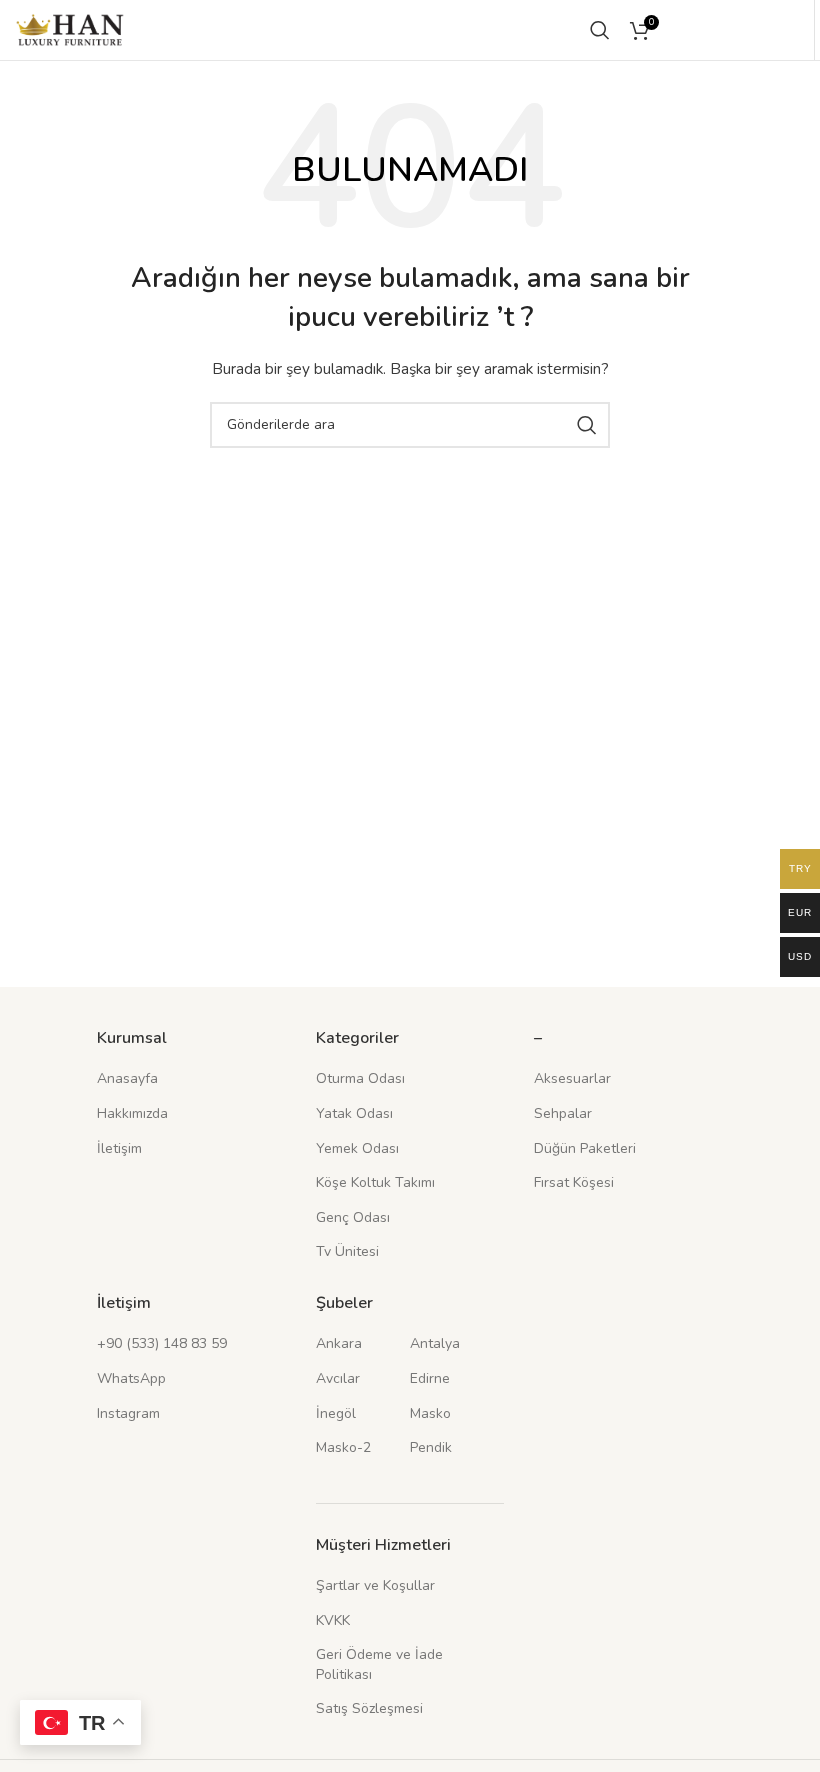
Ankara (339, 1343)
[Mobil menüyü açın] (765, 30)
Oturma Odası (360, 1078)
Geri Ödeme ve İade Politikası (379, 1664)
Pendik (431, 1447)
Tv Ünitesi (347, 1251)
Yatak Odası (354, 1113)
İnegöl (336, 1413)
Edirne (430, 1378)
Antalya (435, 1343)
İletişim (119, 1148)
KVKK (333, 1620)
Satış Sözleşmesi (369, 1708)
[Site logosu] (70, 28)
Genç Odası (353, 1217)
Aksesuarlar (572, 1078)
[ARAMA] (587, 425)
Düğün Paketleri (585, 1148)
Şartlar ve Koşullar (375, 1585)
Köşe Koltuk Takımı (375, 1182)
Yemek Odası (357, 1148)
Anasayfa (127, 1078)
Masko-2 (343, 1447)
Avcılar (338, 1378)
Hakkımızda (132, 1113)
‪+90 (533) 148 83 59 (162, 1343)
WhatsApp (131, 1378)
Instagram (128, 1413)
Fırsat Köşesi (574, 1182)
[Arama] (600, 30)
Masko (430, 1413)
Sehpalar (563, 1113)
